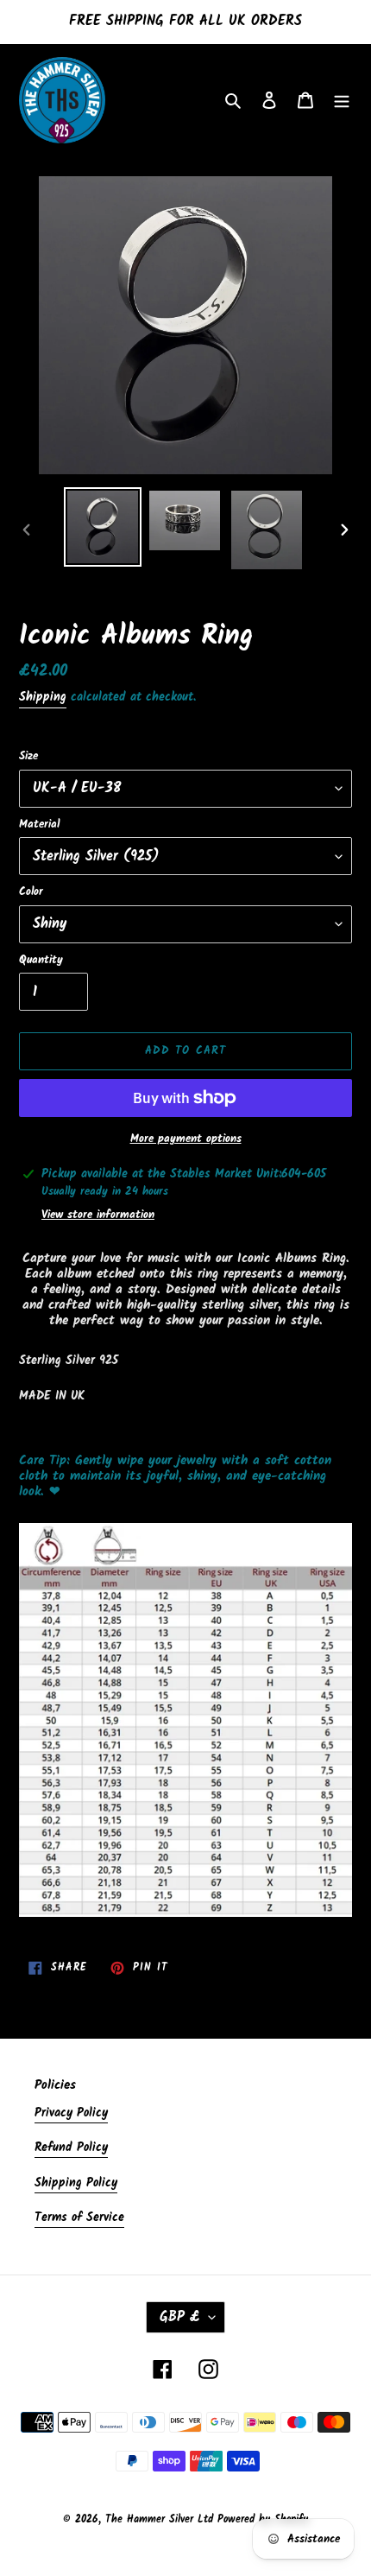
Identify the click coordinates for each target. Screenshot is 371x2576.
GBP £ (180, 2317)
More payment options (186, 1139)
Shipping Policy (76, 2183)
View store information (98, 1215)
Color (31, 892)
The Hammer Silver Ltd (161, 2519)
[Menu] (342, 101)
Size (28, 757)
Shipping (43, 697)
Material (39, 825)
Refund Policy (71, 2148)
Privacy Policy (71, 2113)
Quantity (41, 961)
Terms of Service (79, 2218)
